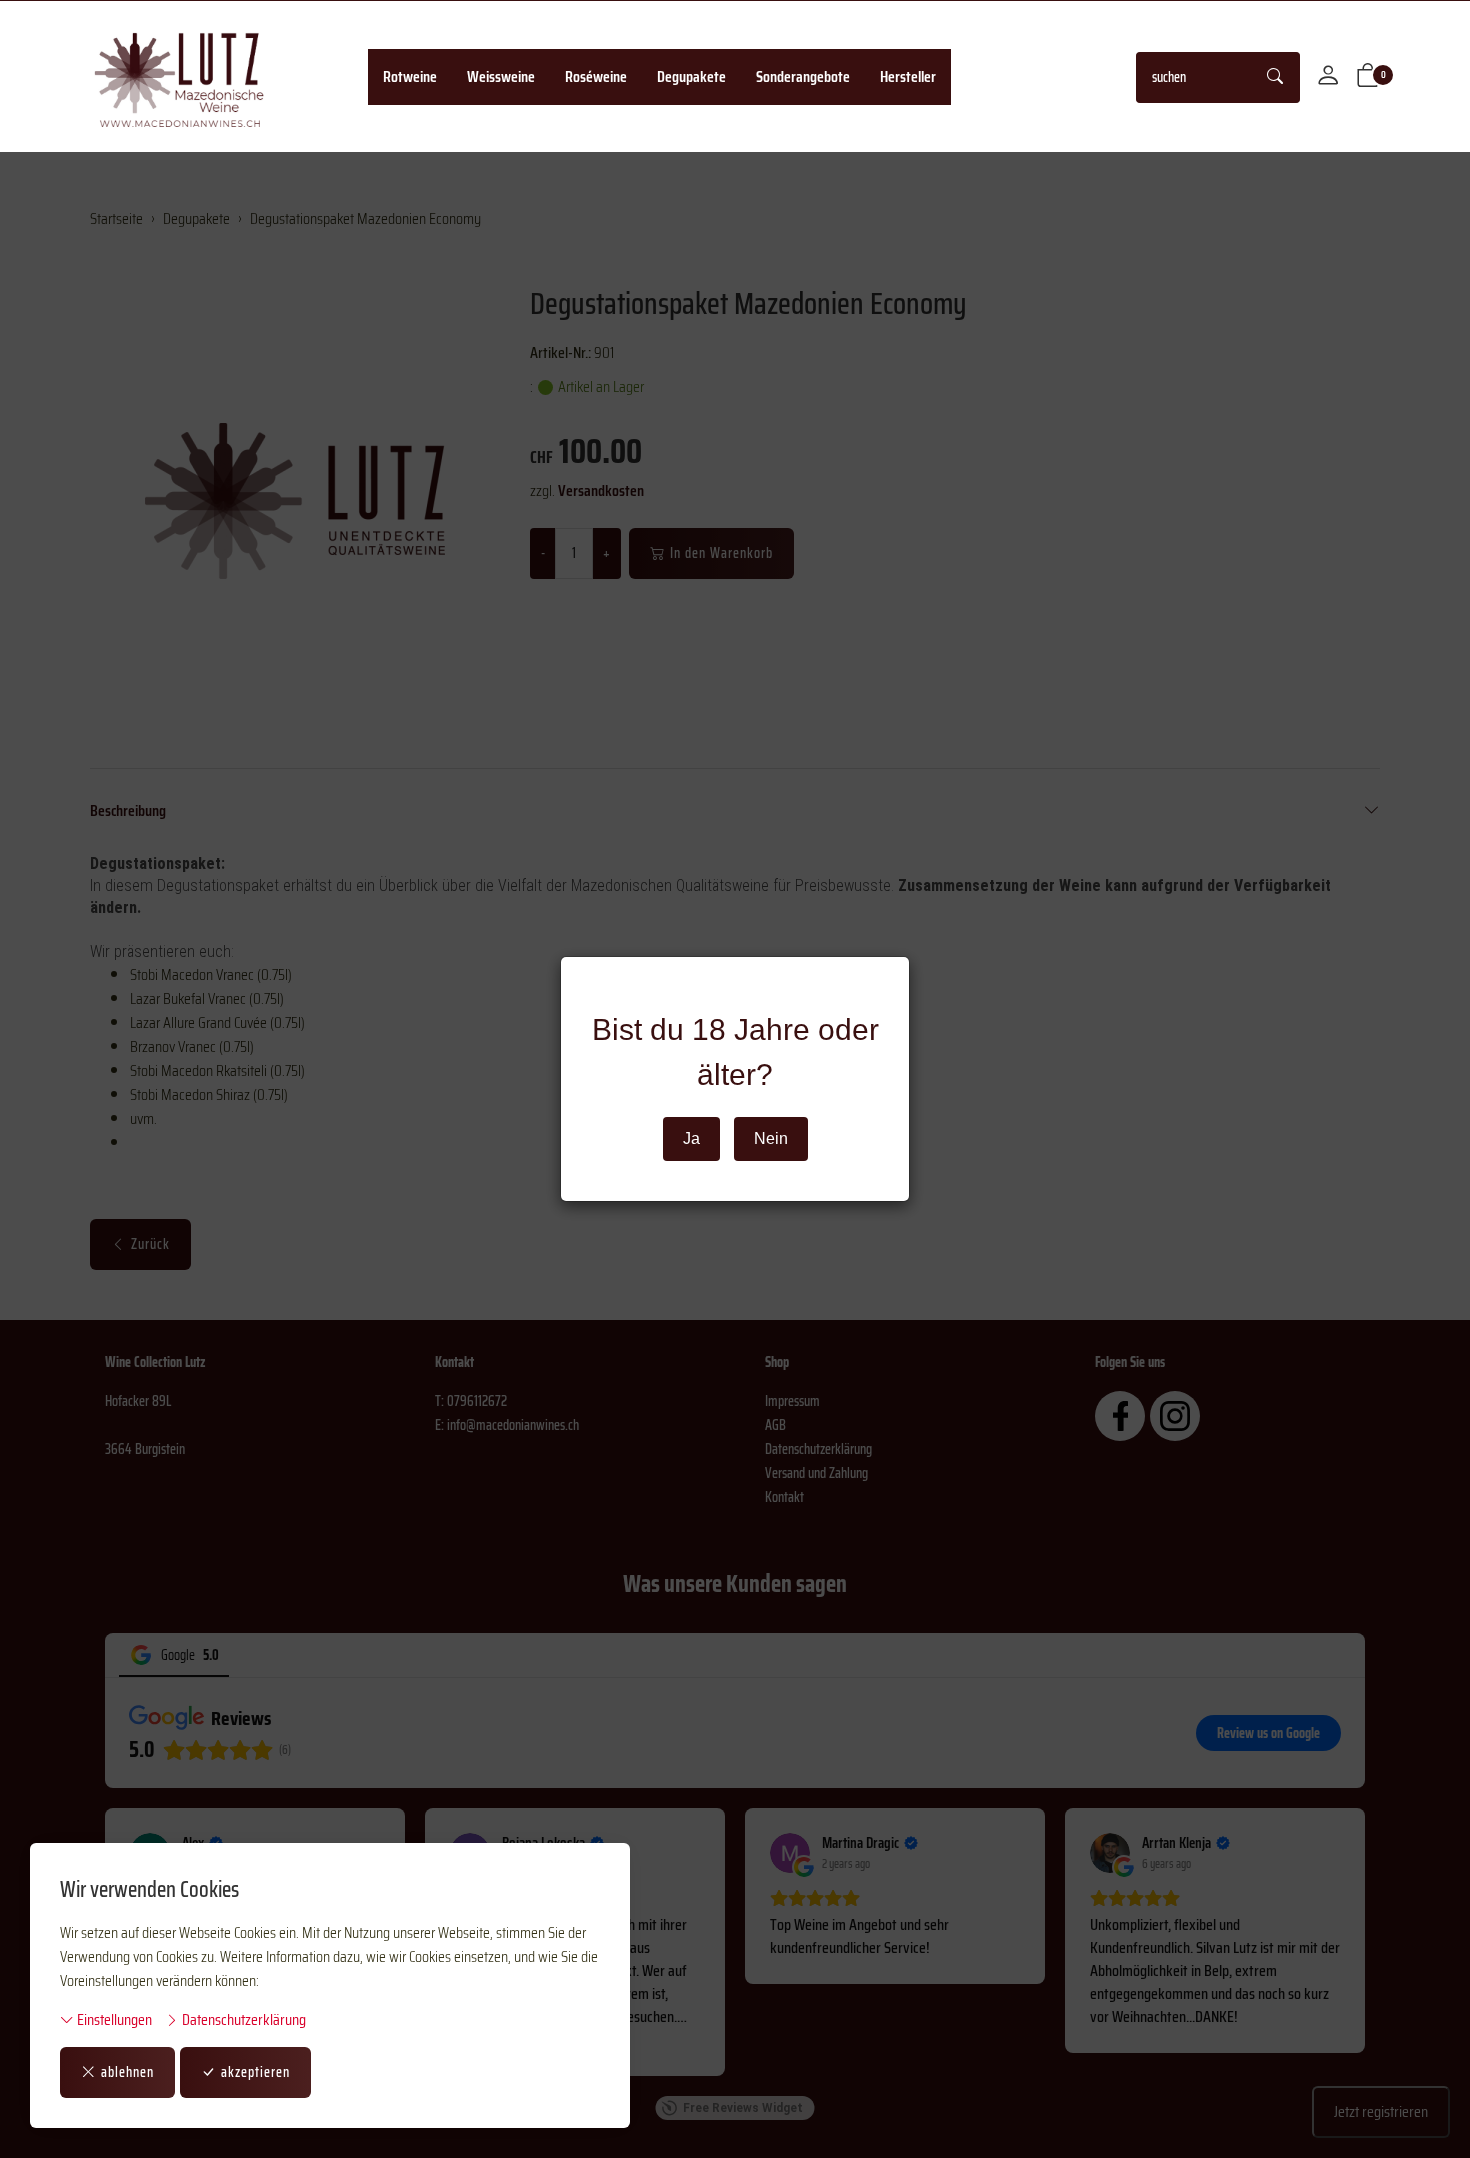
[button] (1368, 77)
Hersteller (908, 76)
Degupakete (691, 76)
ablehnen (127, 2072)
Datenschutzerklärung (242, 2020)
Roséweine (596, 76)
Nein (771, 1138)
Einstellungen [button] (113, 2020)
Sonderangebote (803, 76)
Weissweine (501, 76)
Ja (691, 1138)
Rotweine (410, 76)
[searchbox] (1194, 77)
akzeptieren (255, 2072)
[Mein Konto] (1328, 77)
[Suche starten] (1276, 77)
